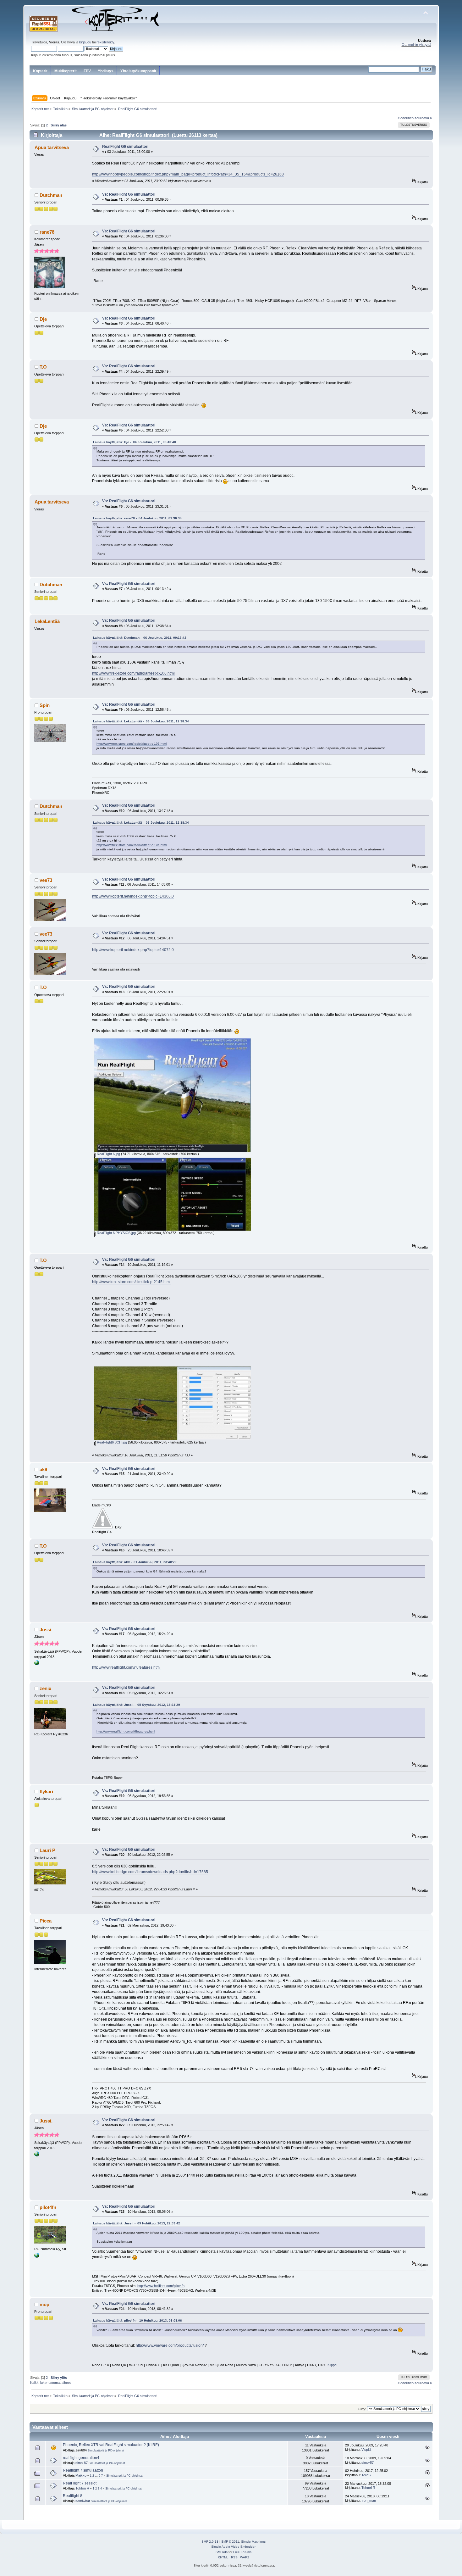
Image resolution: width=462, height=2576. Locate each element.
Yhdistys (106, 71)
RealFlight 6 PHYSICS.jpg (116, 1233)
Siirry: (362, 2409)
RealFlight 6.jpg (108, 1154)
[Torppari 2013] (37, 1664)
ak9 (43, 1469)
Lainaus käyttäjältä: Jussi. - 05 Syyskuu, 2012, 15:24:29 (137, 1705)
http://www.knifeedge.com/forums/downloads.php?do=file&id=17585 (150, 1872)
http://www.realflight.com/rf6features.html (126, 1667)
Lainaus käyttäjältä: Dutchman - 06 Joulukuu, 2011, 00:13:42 (140, 638)
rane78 (47, 232)
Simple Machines (253, 2542)
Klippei (332, 2365)
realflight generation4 (81, 2458)
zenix (45, 1688)
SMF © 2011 (230, 2542)
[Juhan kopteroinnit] (37, 2256)
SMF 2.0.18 (210, 2542)
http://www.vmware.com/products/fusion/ (170, 2345)
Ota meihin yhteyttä (416, 45)
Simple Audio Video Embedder (233, 2547)
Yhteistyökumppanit (138, 71)
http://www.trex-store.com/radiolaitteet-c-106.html (133, 673)
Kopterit (40, 71)
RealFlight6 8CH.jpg (111, 1442)
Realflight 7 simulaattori (83, 2470)
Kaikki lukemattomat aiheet (50, 2383)
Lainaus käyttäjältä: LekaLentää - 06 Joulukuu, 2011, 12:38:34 (141, 721)
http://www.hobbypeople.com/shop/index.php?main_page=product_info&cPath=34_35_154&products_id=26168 (188, 174)
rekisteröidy (105, 42)
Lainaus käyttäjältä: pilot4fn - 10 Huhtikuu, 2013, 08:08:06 (137, 2320)
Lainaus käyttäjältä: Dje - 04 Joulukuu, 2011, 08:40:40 (135, 442)
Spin (45, 705)
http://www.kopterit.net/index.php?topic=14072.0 (133, 950)
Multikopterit (66, 71)
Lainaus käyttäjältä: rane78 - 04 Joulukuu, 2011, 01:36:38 (137, 518)
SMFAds (222, 2552)
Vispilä (366, 2450)
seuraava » (423, 118)
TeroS (366, 2475)
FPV (87, 71)
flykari (46, 1792)
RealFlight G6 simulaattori (125, 147)
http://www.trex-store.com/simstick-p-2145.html (131, 1282)
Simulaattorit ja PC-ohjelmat (106, 2451)
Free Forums (242, 2552)
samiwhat (83, 2501)
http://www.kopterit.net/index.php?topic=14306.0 (133, 896)
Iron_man (369, 2501)
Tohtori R (82, 2488)
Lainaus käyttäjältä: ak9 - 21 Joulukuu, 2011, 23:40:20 (135, 1562)
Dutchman (51, 195)
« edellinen (406, 118)
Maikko (81, 2475)
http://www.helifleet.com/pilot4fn (161, 2286)
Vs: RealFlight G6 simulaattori (129, 194)
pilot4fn (48, 2207)
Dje (43, 319)
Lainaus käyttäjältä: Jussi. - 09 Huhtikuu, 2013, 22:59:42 (137, 2223)
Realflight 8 (73, 2496)
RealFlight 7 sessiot (80, 2483)
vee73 (46, 880)
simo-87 (82, 2463)
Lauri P (47, 1850)
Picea (46, 1921)
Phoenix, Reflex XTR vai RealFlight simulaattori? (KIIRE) (111, 2445)
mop (44, 2304)
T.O (43, 367)
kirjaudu (85, 42)
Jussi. (46, 1630)
